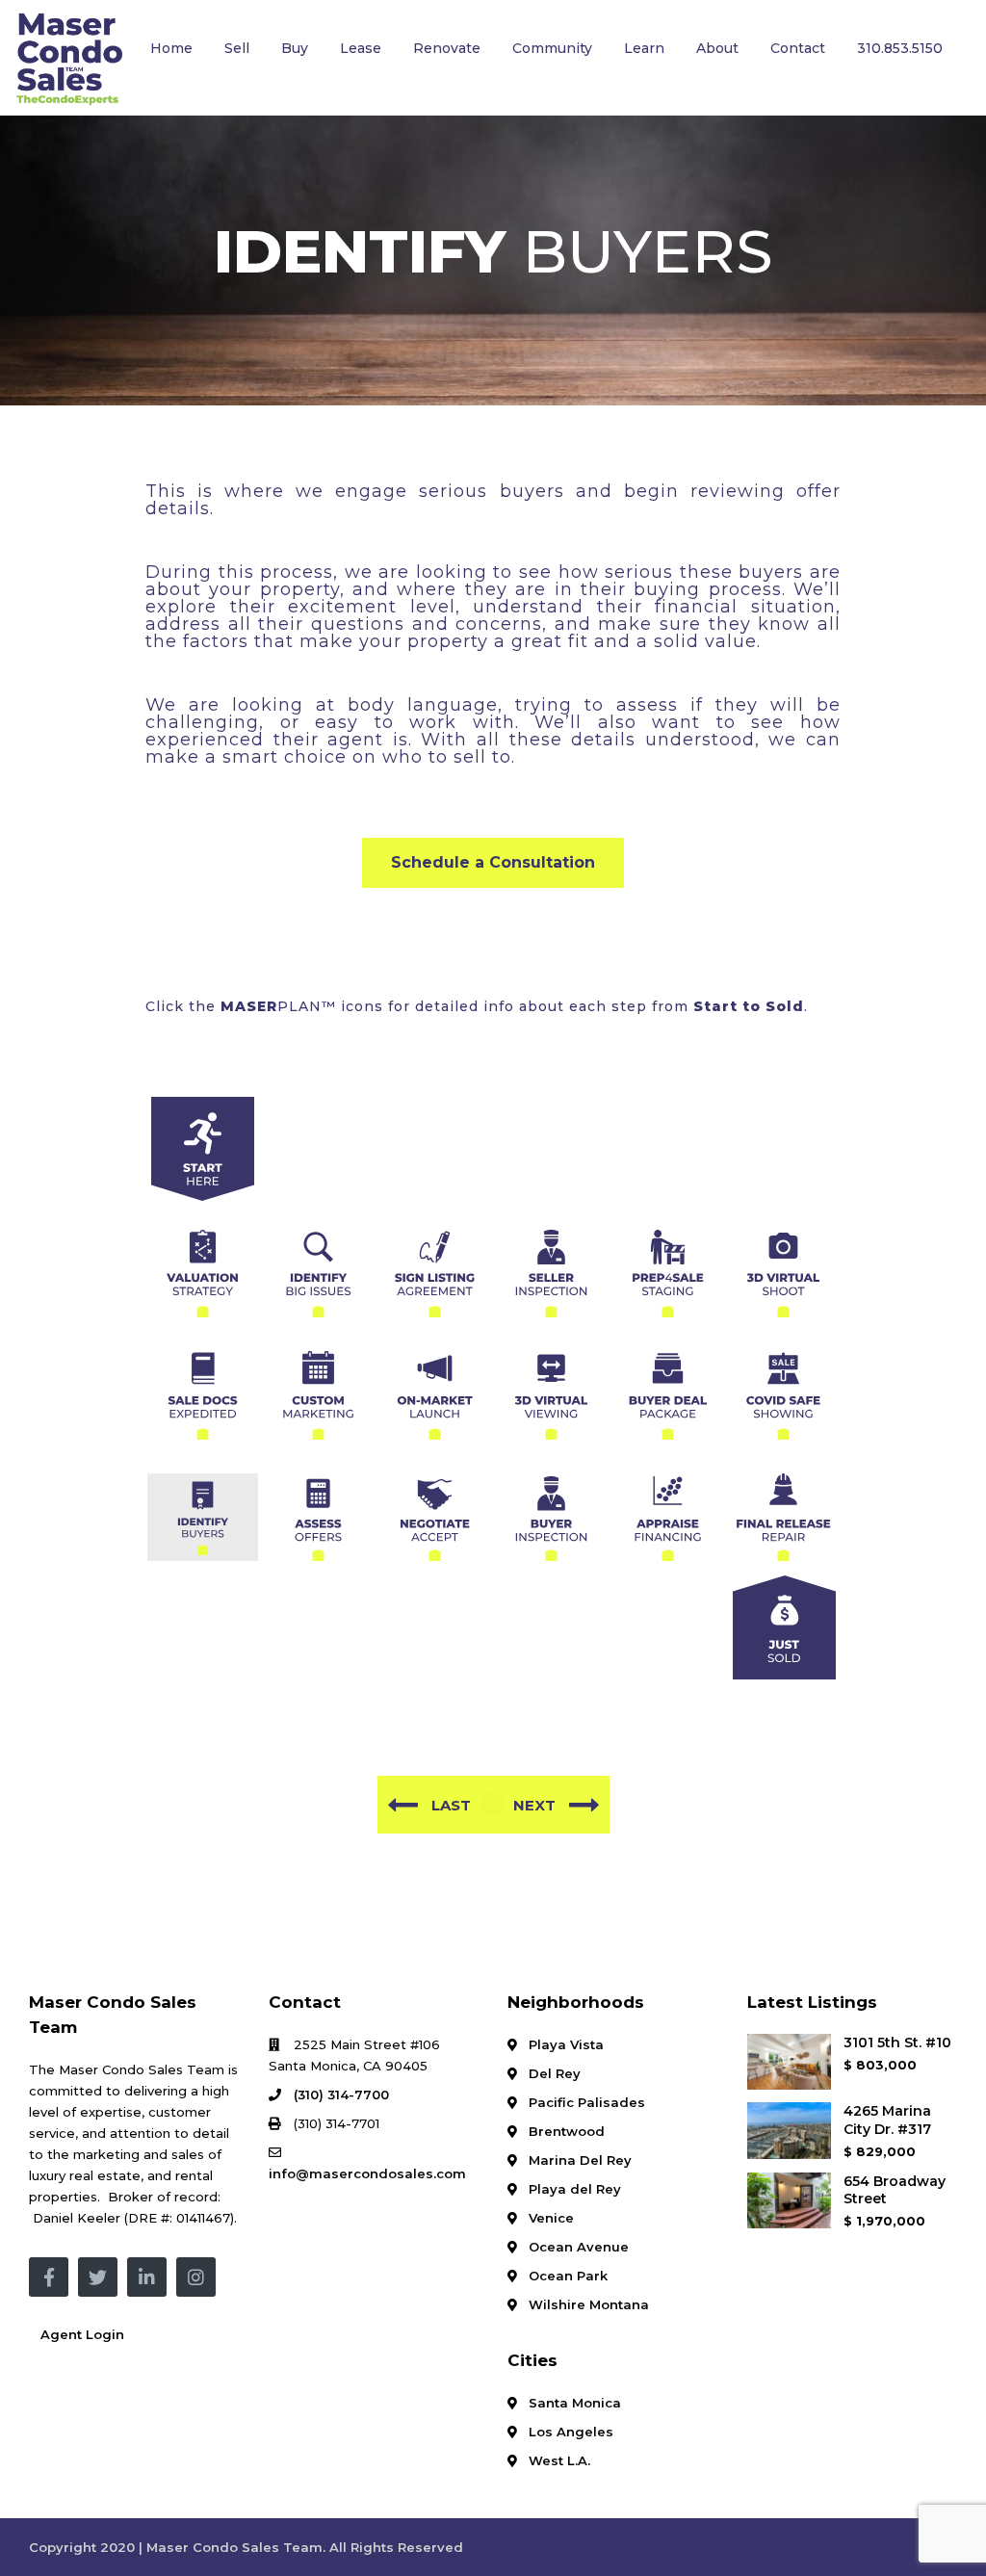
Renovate (447, 48)
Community (552, 48)
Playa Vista (566, 2044)
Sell (237, 48)
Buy (295, 48)
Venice (551, 2218)
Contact (798, 48)
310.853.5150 (900, 48)
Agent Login (82, 2334)
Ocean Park (568, 2276)
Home (171, 48)
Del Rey (555, 2073)
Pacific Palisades (587, 2102)
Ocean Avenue (579, 2247)
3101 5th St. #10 (897, 2043)
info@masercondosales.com (367, 2173)
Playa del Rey (575, 2189)
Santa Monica (575, 2403)
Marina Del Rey (580, 2160)
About (717, 48)
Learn (644, 48)
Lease (361, 48)
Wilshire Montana (589, 2304)
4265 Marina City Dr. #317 (887, 2120)
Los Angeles (571, 2432)
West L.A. (559, 2460)
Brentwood (567, 2131)
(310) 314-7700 (341, 2095)
